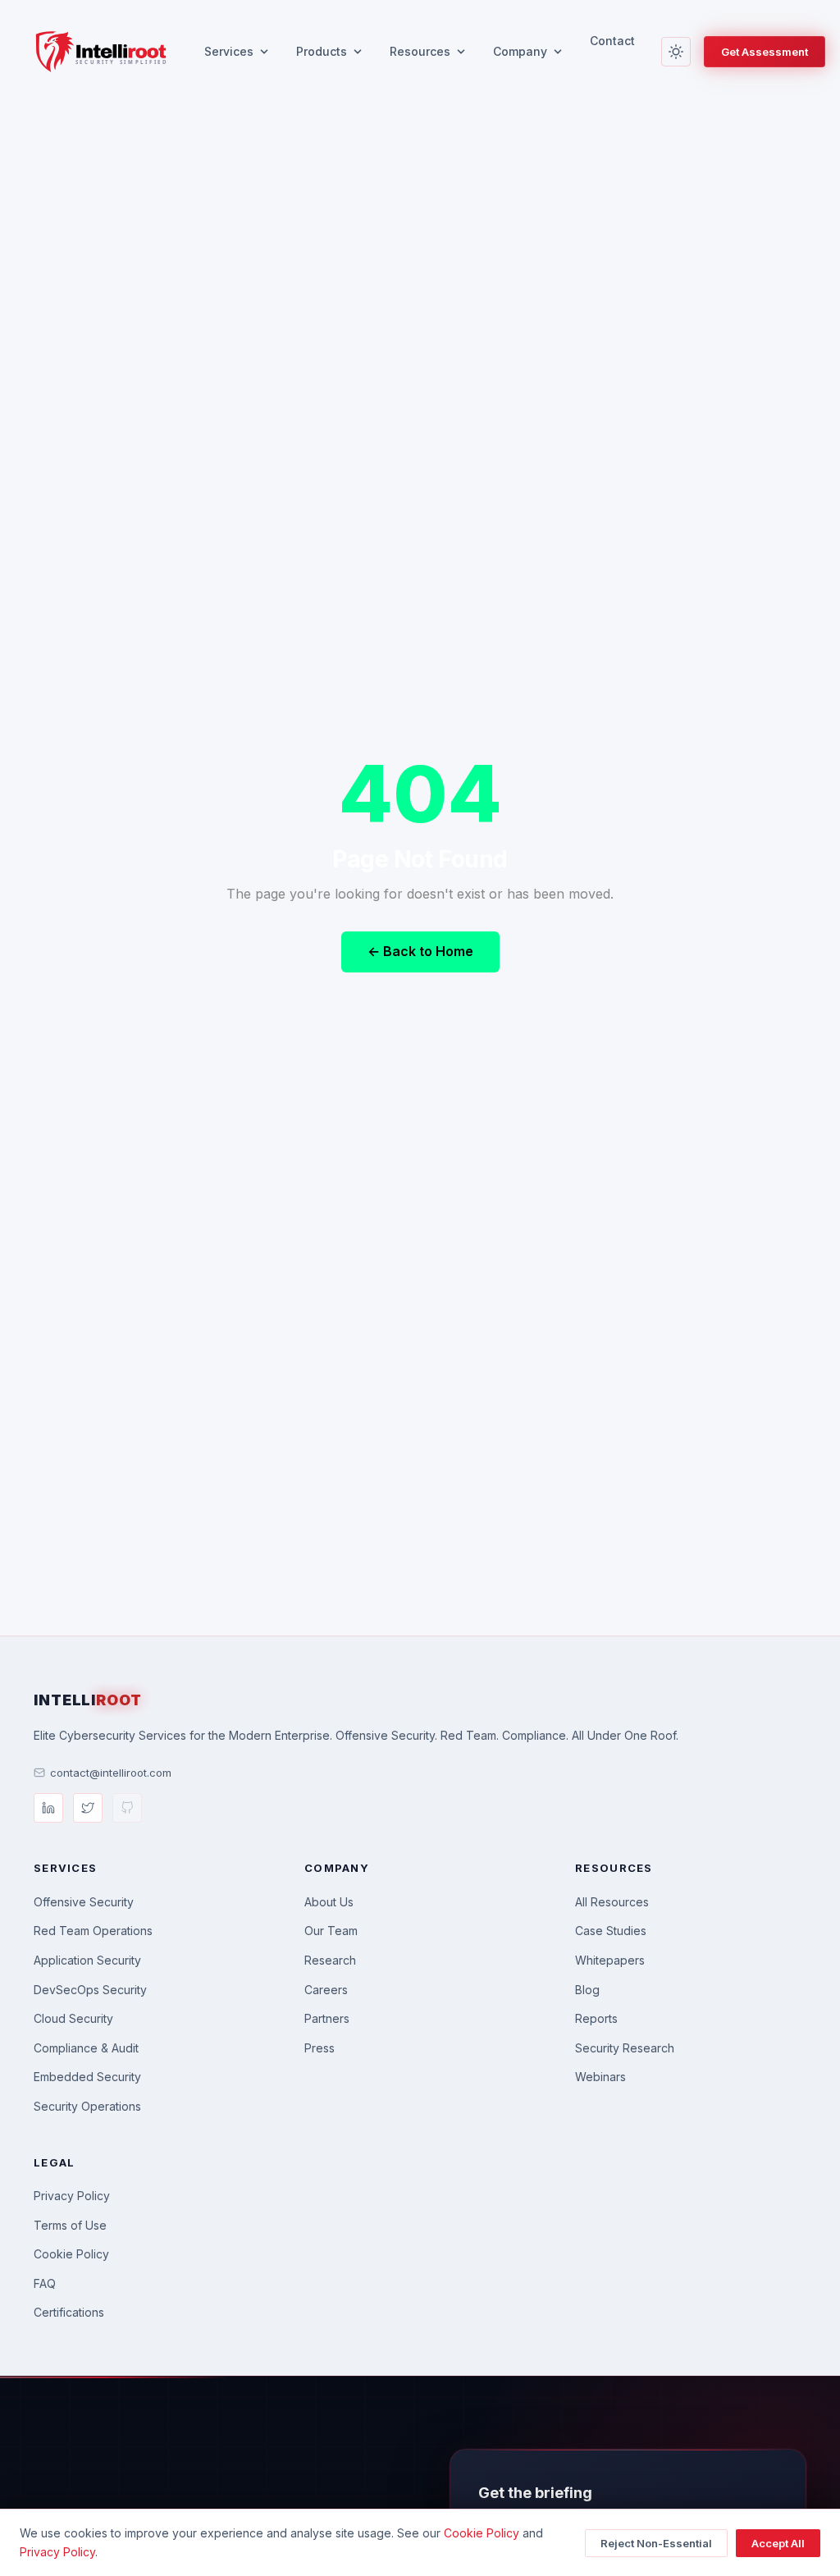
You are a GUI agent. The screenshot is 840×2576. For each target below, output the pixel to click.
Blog (587, 1990)
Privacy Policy (72, 2196)
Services (229, 51)
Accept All (778, 2543)
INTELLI (88, 1700)
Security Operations (87, 2106)
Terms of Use (70, 2225)
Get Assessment (765, 52)
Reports (596, 2018)
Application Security (87, 1960)
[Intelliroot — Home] (100, 52)
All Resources (612, 1902)
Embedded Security (87, 2077)
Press (320, 2048)
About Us (329, 1902)
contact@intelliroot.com (111, 1773)
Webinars (600, 2077)
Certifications (69, 2312)
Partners (327, 2018)
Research (330, 1960)
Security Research (625, 2048)
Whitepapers (610, 1960)
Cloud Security (73, 2018)
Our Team (331, 1931)
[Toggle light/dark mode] (676, 52)
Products (322, 51)
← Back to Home (420, 951)
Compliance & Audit (86, 2048)
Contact (612, 41)
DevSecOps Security (90, 1990)
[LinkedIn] (48, 1808)
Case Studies (611, 1931)
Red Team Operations (93, 1931)
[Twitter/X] (88, 1808)
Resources (420, 51)
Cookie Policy (71, 2254)
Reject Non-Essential (656, 2543)
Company (520, 51)
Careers (326, 1990)
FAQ (45, 2283)
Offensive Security (84, 1902)
